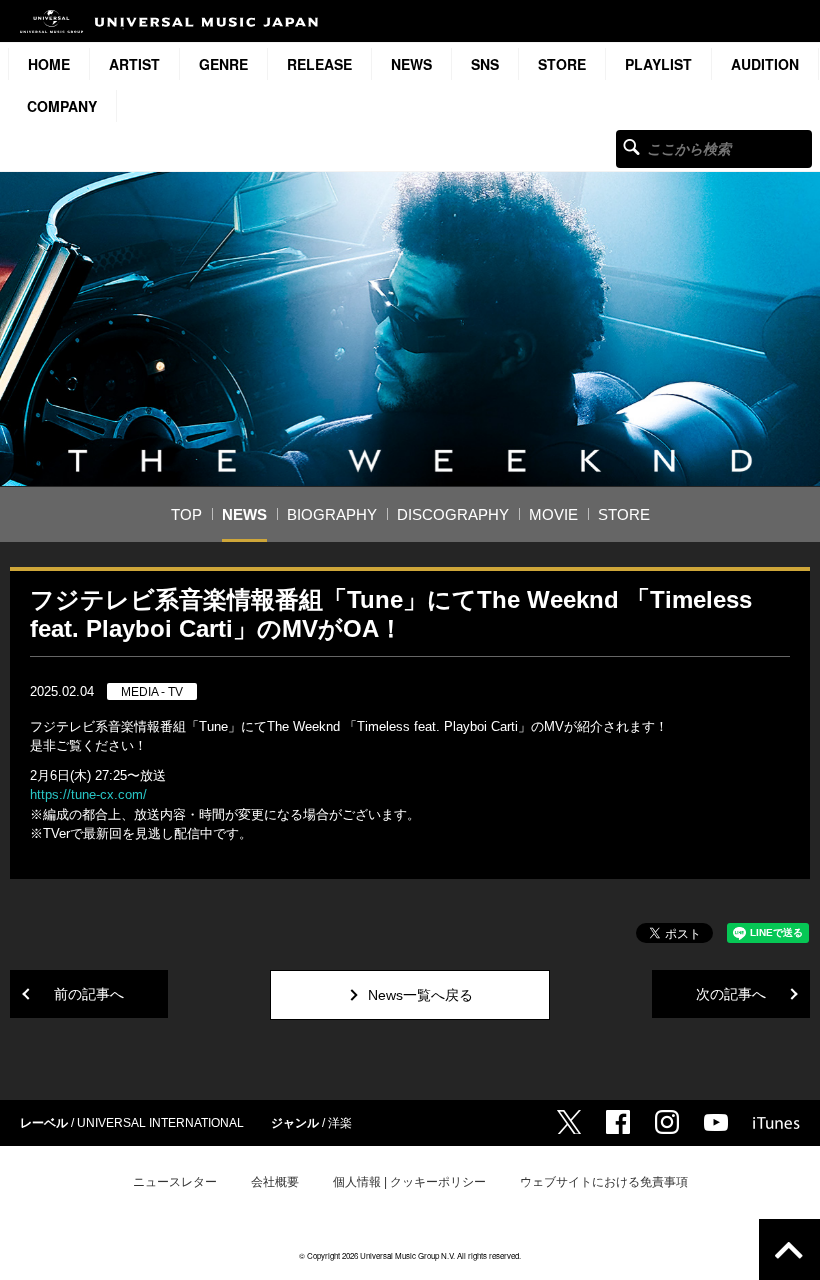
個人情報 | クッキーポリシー (409, 1182)
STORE (562, 64)
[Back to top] (789, 1249)
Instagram (667, 1122)
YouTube (716, 1122)
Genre (223, 64)
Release (319, 64)
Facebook (618, 1122)
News (411, 64)
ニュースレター (175, 1182)
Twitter (569, 1122)
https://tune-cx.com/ (88, 794)
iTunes (776, 1123)
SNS (485, 64)
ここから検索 (631, 146)
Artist (134, 64)
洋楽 (340, 1123)
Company (62, 106)
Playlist (658, 64)
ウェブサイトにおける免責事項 (604, 1182)
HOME (49, 64)
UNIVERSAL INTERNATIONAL (160, 1123)
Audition (765, 64)
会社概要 (275, 1182)
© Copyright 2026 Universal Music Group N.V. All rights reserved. (410, 1255)
